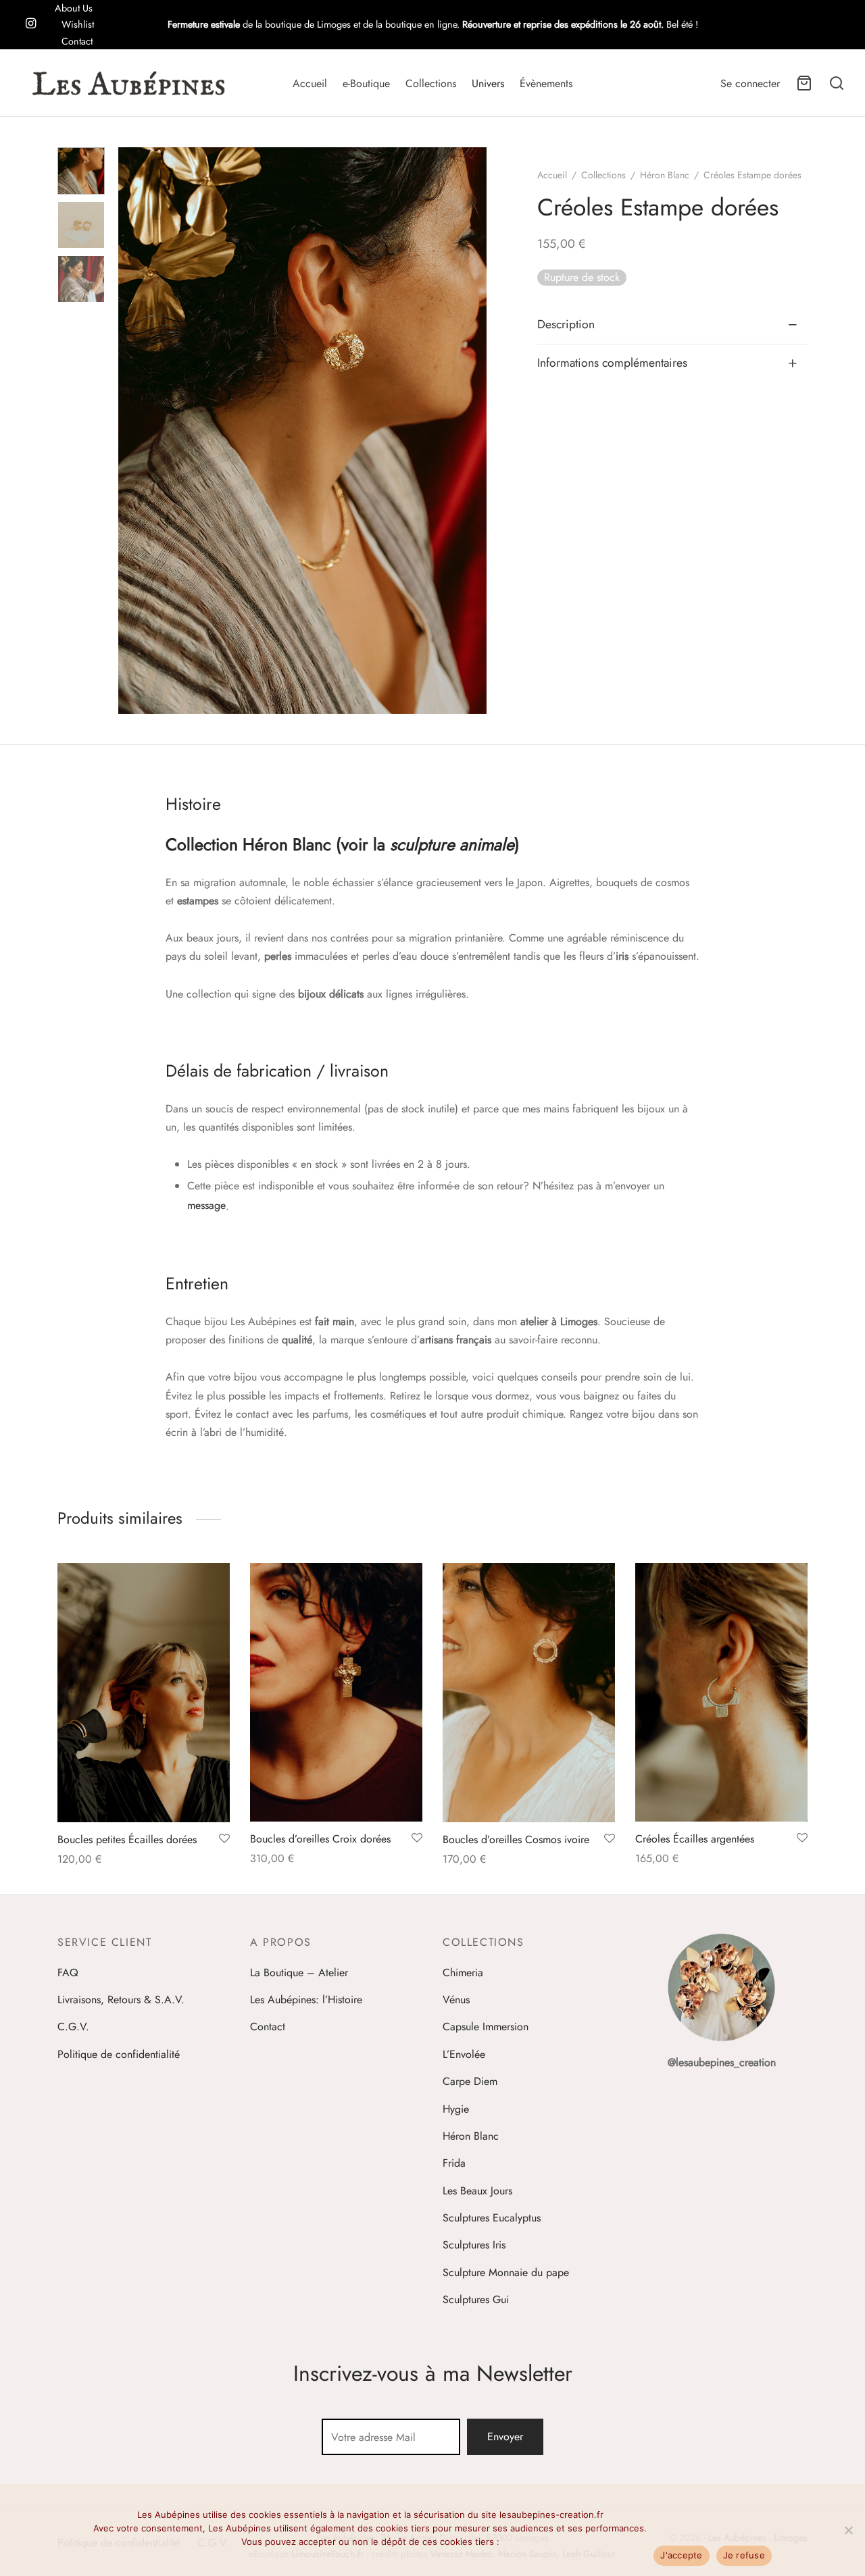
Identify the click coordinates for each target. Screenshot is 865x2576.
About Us (74, 8)
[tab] (672, 326)
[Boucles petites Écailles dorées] (144, 1693)
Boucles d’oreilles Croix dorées (320, 1839)
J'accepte (681, 2555)
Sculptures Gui (476, 2299)
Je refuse (744, 2555)
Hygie (456, 2109)
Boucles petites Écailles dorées (127, 1839)
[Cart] (804, 83)
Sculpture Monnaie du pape (506, 2272)
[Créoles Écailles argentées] (721, 1692)
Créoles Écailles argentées (695, 1839)
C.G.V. (73, 2027)
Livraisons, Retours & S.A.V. (121, 2000)
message (206, 1205)
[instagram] (31, 24)
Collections (431, 83)
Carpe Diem (470, 2081)
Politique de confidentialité (119, 2054)
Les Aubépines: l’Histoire (306, 2000)
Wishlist (78, 24)
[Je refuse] (848, 2530)
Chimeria (463, 1973)
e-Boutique (366, 83)
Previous (132, 431)
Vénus (456, 2000)
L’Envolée (464, 2054)
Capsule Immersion (486, 2027)
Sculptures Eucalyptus (492, 2218)
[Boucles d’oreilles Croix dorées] (336, 1692)
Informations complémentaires (612, 363)
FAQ (68, 1973)
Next (473, 431)
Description (566, 325)
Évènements (546, 83)
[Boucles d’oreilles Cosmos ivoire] (529, 1693)
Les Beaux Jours (477, 2191)
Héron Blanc (665, 175)
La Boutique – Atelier (299, 1973)
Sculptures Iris (474, 2245)
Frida (454, 2163)
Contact (77, 41)
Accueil (310, 83)
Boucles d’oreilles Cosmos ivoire (516, 1839)
